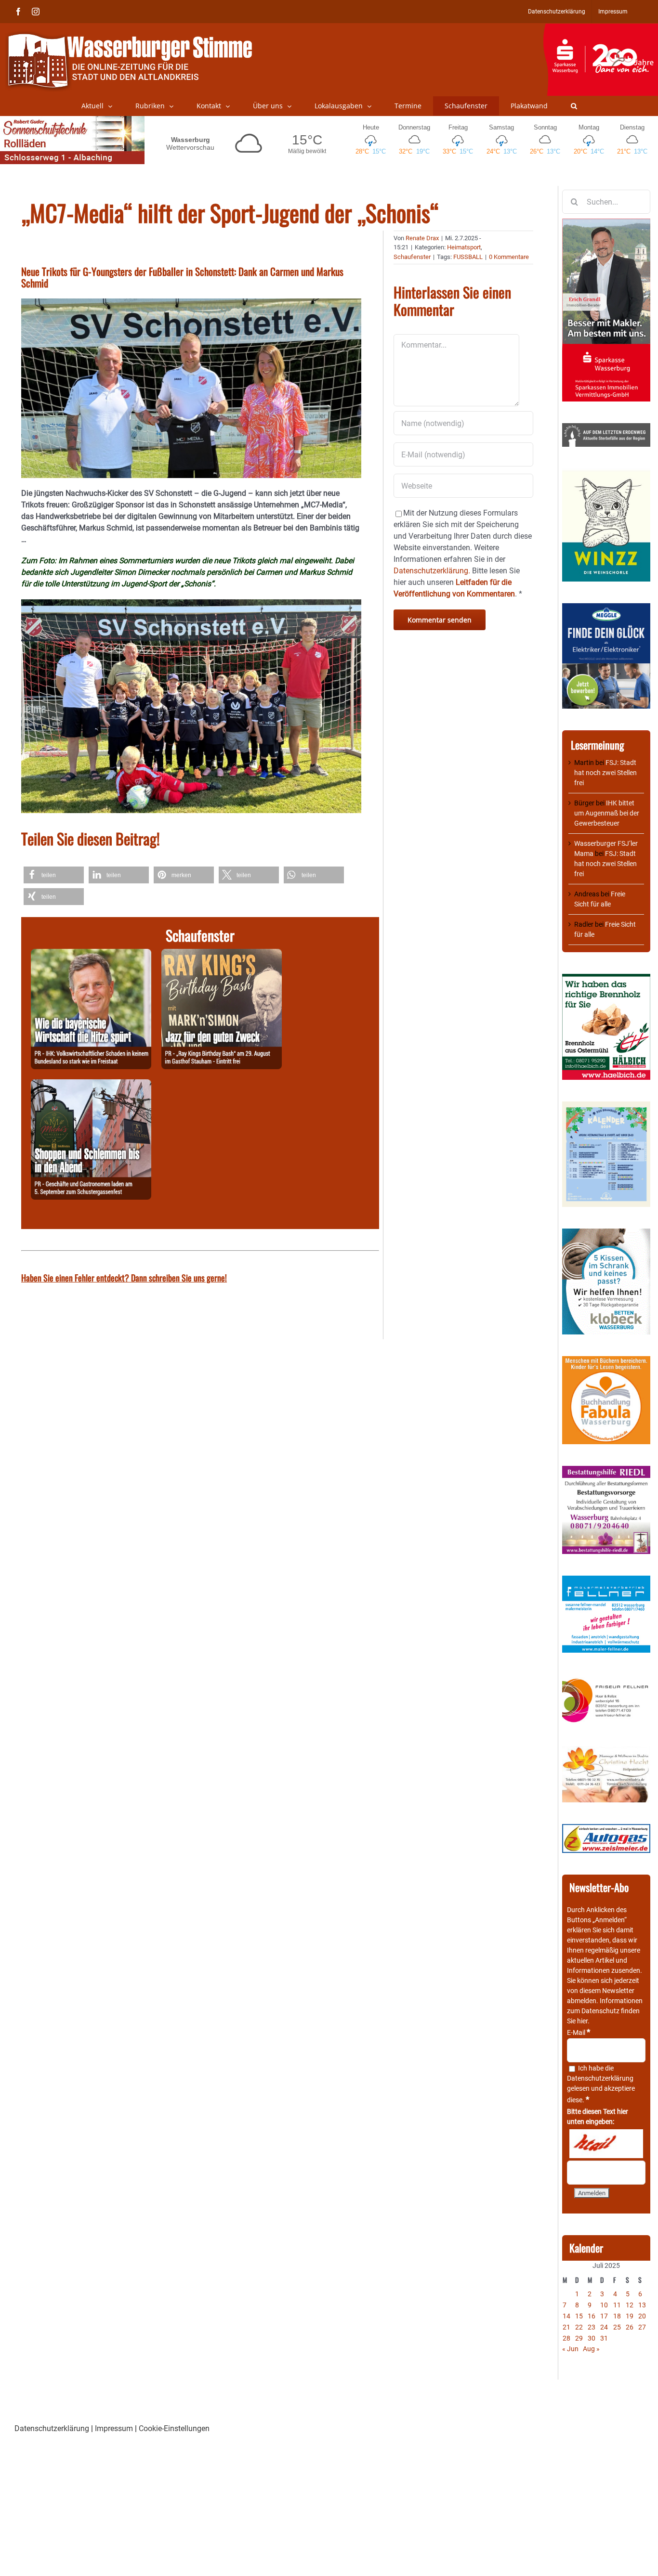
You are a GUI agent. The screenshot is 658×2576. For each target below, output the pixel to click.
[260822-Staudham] (222, 954)
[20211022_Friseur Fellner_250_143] (606, 1679)
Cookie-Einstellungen (174, 2428)
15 (579, 2316)
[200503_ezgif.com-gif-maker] (606, 1233)
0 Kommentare (509, 257)
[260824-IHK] (91, 954)
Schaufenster (412, 257)
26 (630, 2327)
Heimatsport (464, 247)
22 (579, 2327)
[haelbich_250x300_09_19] (606, 979)
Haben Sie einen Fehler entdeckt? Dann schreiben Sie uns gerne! (124, 1278)
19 (630, 2316)
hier (582, 2021)
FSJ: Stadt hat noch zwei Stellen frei (605, 773)
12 (630, 2305)
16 (592, 2316)
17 (604, 2316)
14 (566, 2316)
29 (579, 2338)
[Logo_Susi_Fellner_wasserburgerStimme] (606, 1580)
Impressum (114, 2428)
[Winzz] (606, 473)
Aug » (591, 2349)
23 (592, 2327)
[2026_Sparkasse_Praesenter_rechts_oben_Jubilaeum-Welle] (600, 28)
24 (604, 2327)
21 (566, 2327)
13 (642, 2305)
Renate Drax (422, 238)
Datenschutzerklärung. (432, 571)
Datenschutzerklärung (600, 2078)
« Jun (570, 2349)
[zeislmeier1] (606, 1829)
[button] (574, 106)
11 (617, 2305)
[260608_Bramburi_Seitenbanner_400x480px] (606, 1106)
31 (604, 2338)
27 (642, 2327)
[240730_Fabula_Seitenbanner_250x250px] (606, 1361)
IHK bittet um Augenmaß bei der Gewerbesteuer (607, 813)
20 (642, 2316)
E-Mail (579, 2032)
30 (592, 2338)
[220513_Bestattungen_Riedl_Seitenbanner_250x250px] (606, 1471)
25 (617, 2327)
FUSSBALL (468, 257)
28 (566, 2338)
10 (604, 2305)
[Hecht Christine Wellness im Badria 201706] (606, 1751)
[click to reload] (606, 2144)
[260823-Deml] (91, 1085)
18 (617, 2316)
